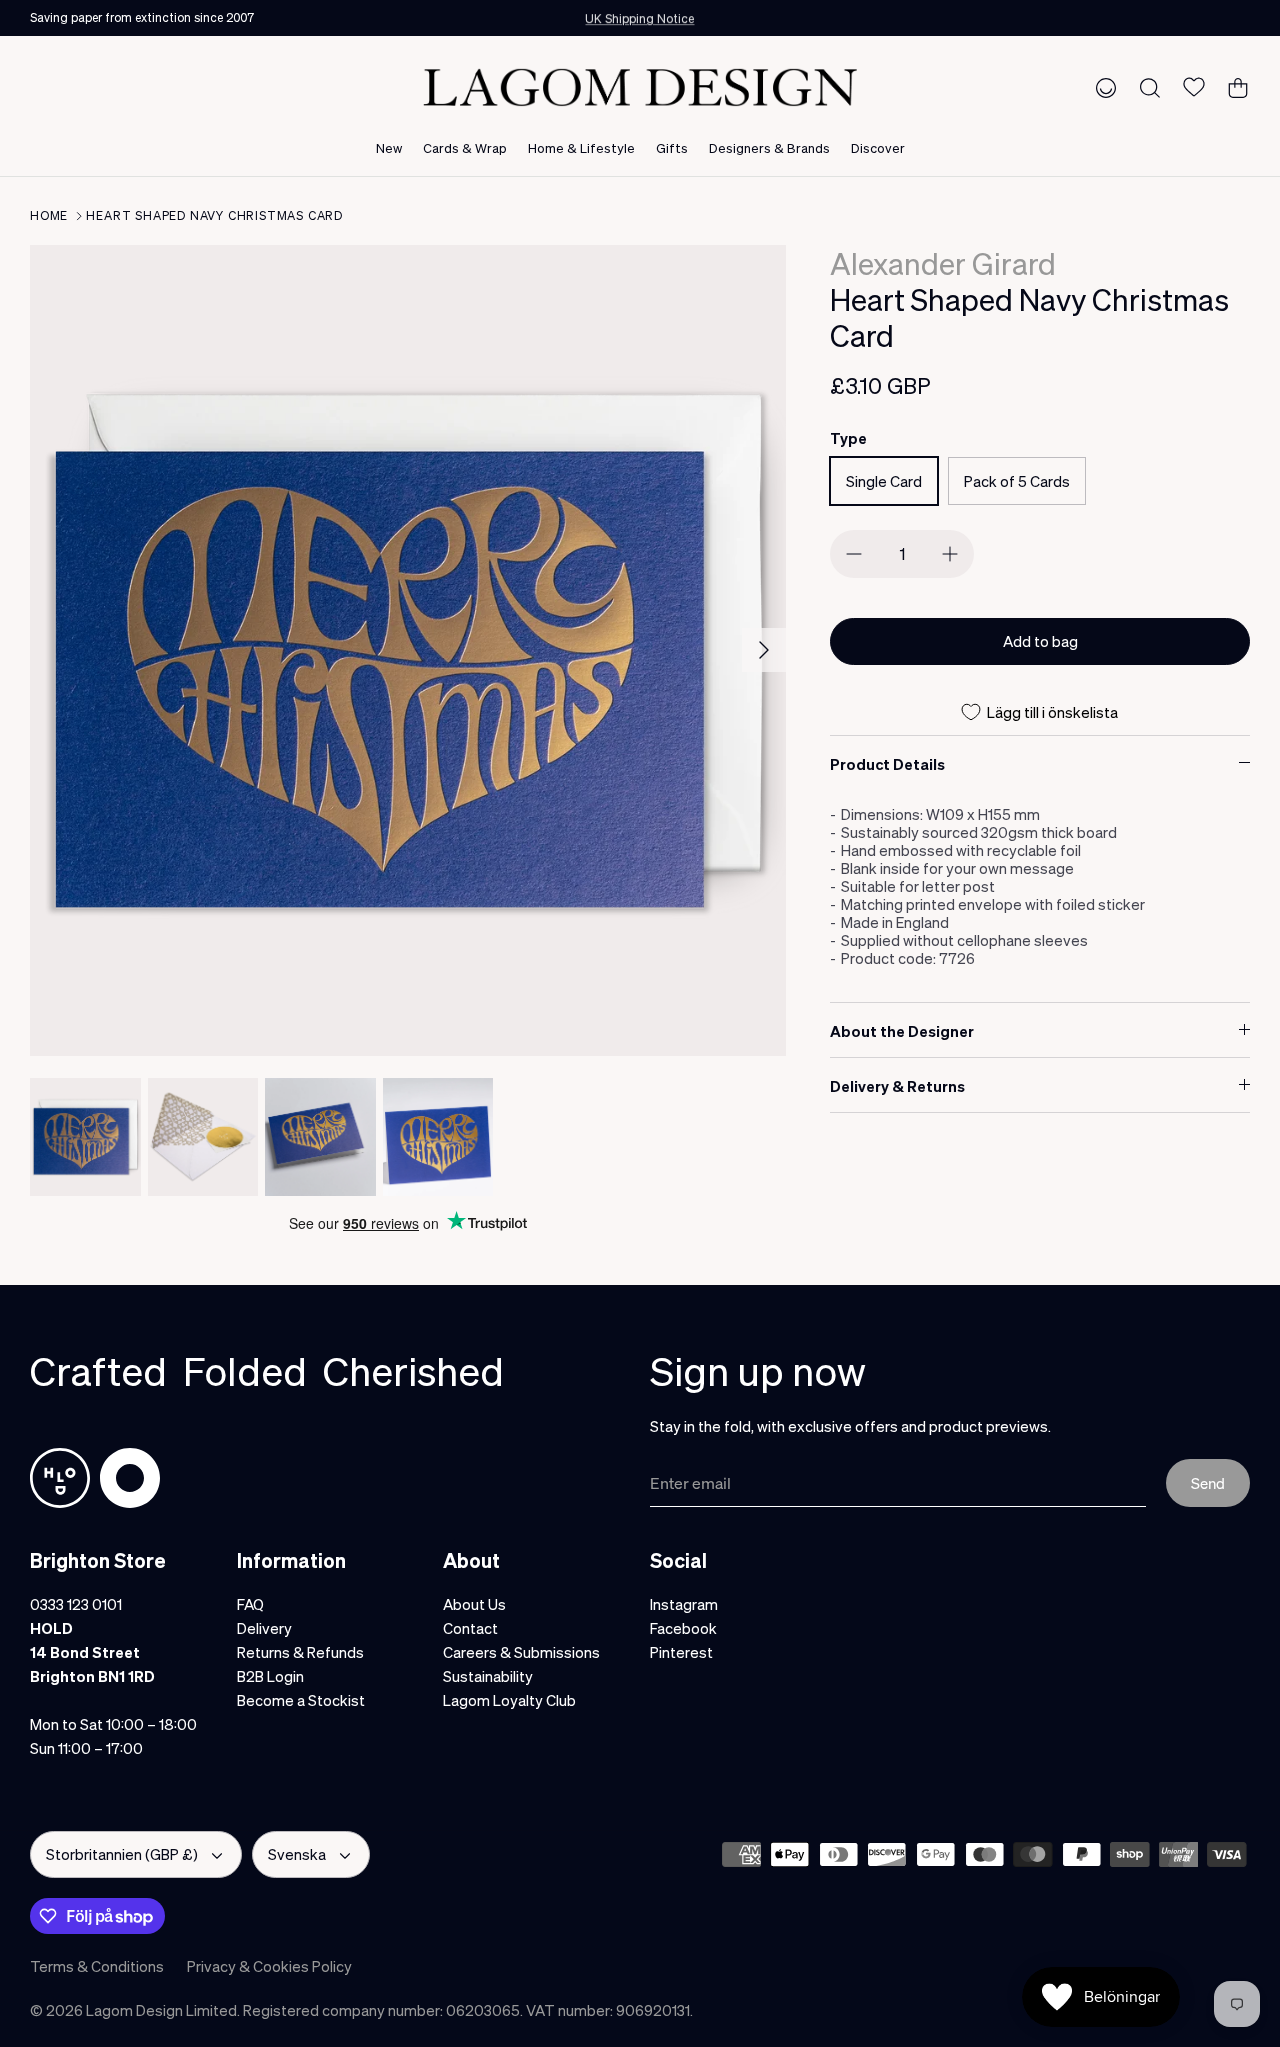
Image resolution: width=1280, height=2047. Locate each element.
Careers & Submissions (521, 1652)
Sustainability (488, 1676)
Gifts (672, 147)
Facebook (683, 1628)
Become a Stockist (301, 1700)
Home (49, 215)
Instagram (684, 1604)
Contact (470, 1628)
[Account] (1102, 87)
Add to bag (1040, 641)
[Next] (764, 650)
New (389, 147)
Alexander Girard (943, 263)
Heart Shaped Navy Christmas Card (214, 215)
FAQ (250, 1604)
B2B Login (270, 1676)
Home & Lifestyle (581, 147)
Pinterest (681, 1652)
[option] (408, 650)
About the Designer (902, 1031)
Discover (878, 147)
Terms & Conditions (97, 1966)
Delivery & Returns (897, 1086)
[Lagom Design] (640, 87)
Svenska (297, 1854)
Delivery (264, 1628)
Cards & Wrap (465, 147)
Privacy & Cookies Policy (269, 1966)
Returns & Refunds (300, 1652)
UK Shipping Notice (639, 17)
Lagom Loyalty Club (509, 1700)
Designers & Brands (769, 147)
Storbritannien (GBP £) (122, 1854)
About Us (474, 1604)
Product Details (887, 764)
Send (1208, 1483)
